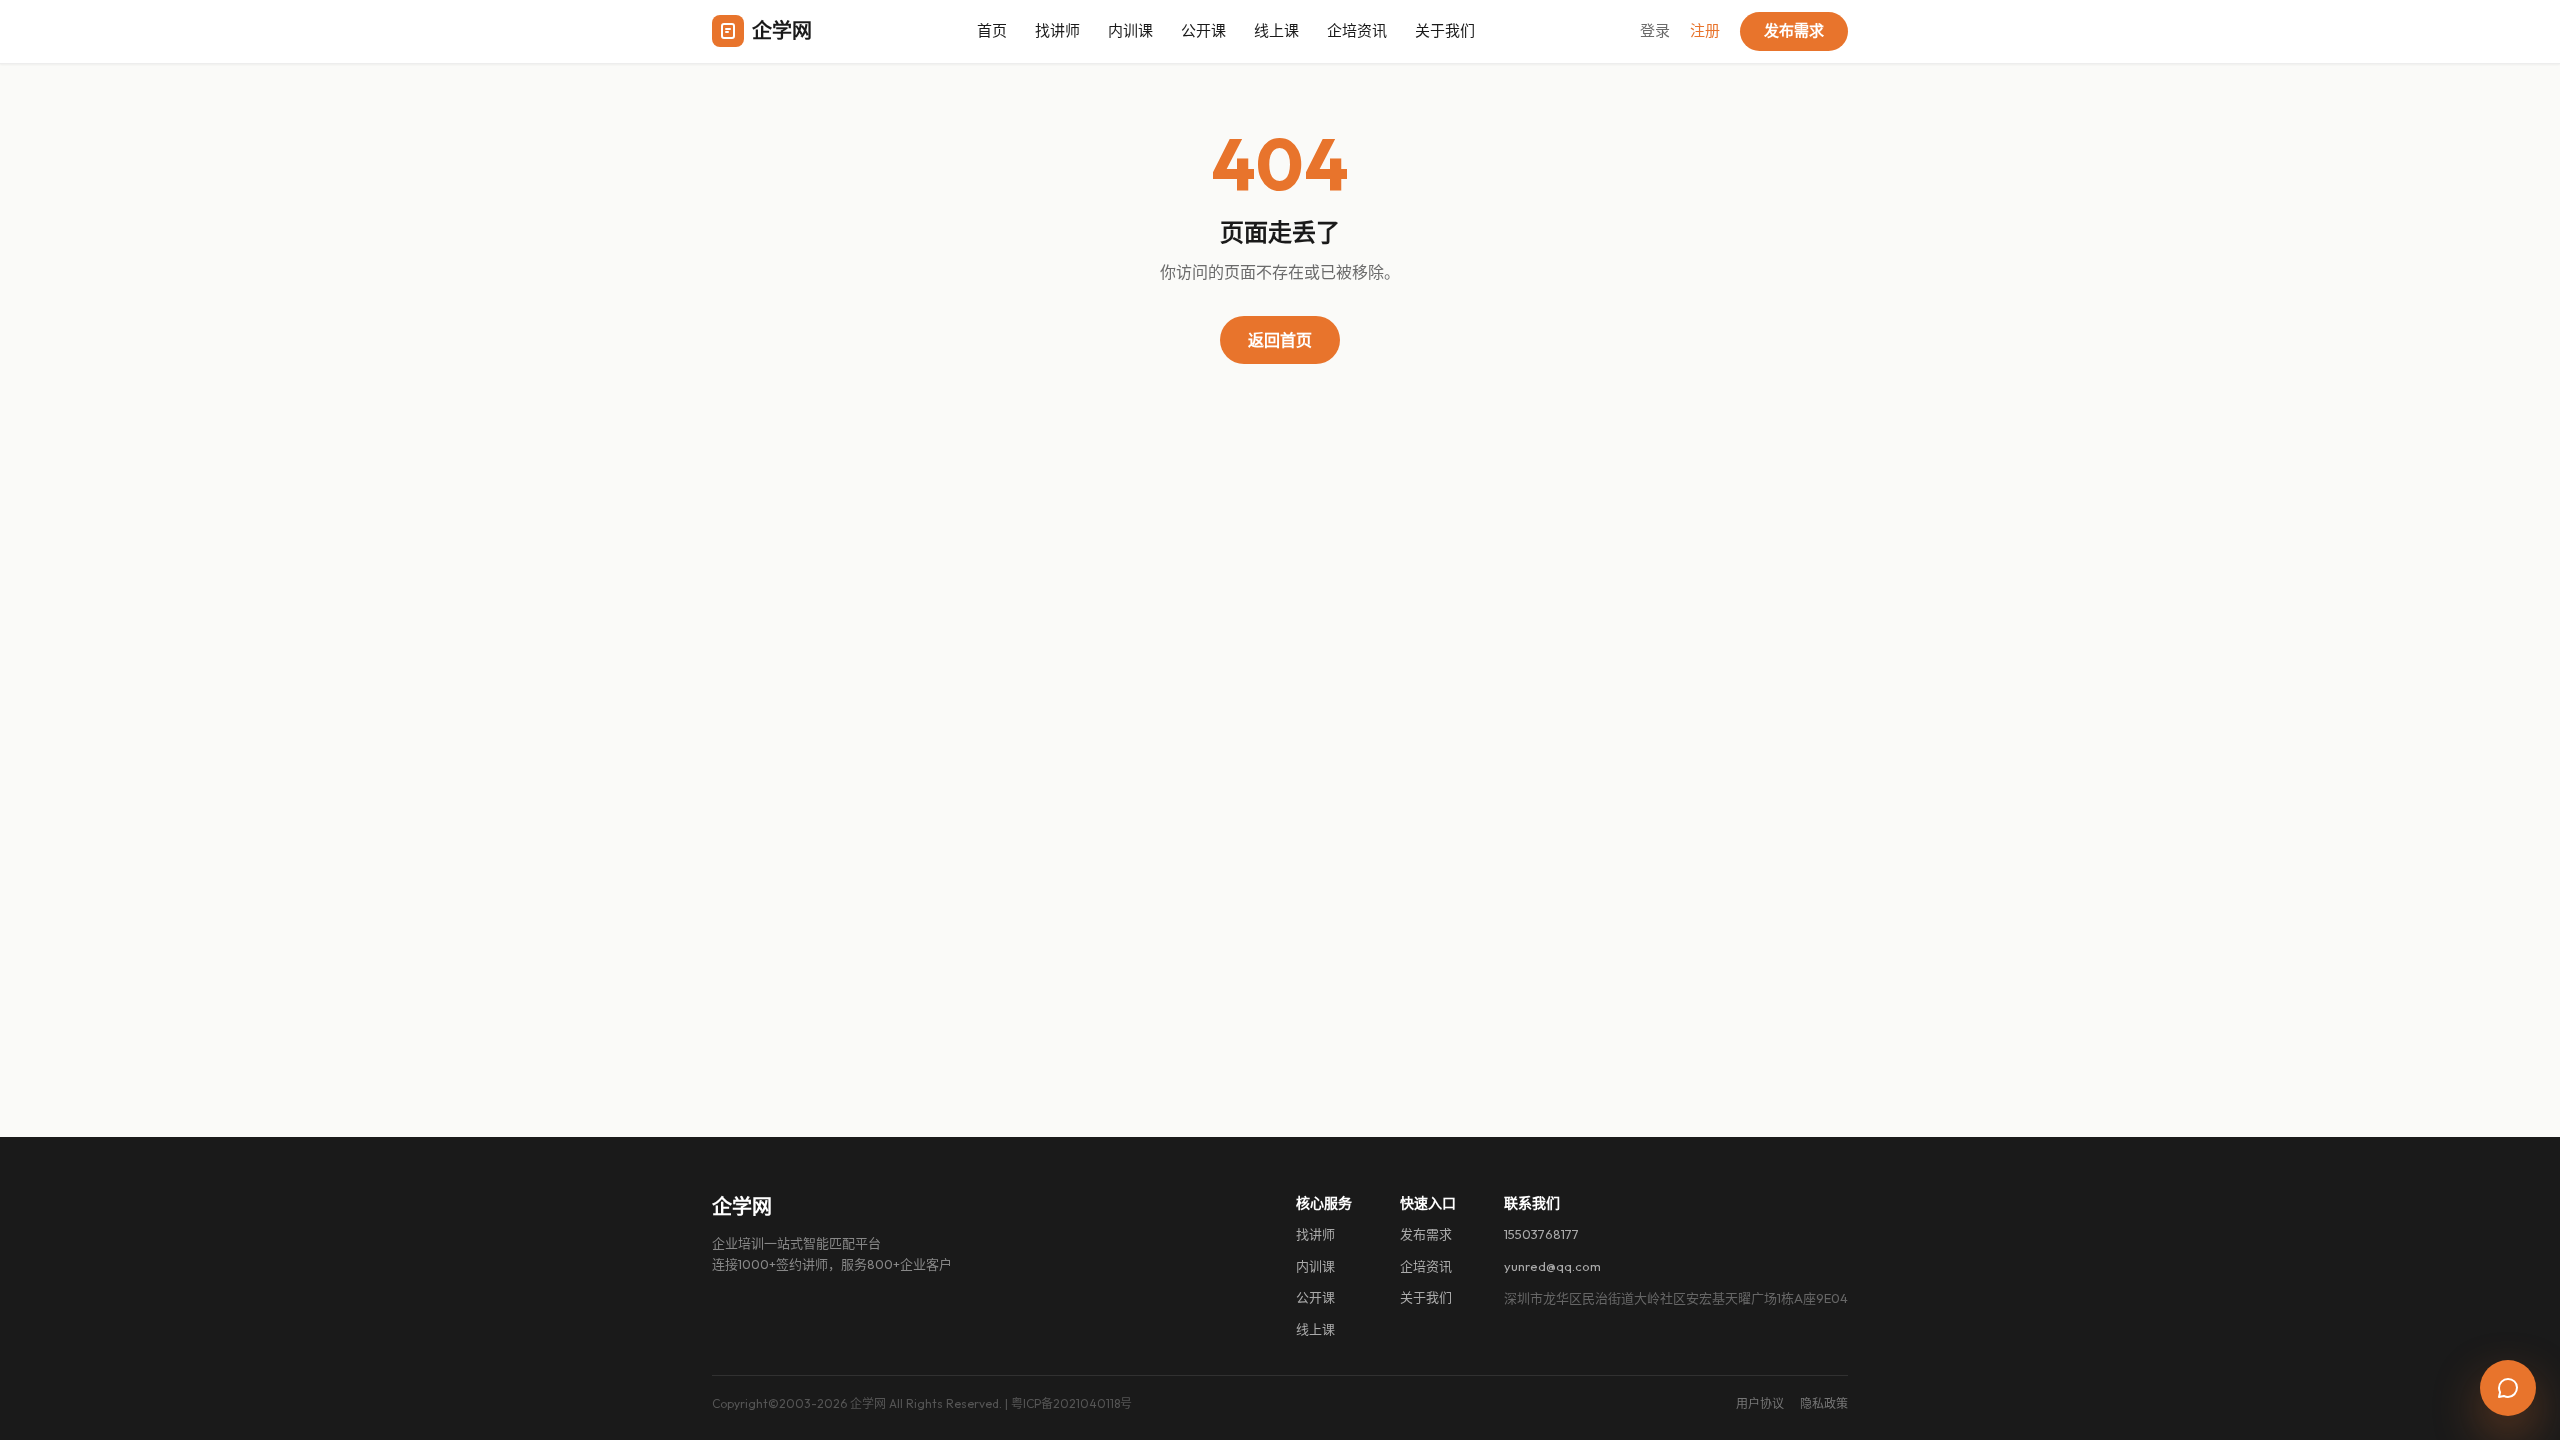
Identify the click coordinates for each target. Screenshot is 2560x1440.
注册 (1705, 30)
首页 (992, 30)
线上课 (1276, 30)
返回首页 (1280, 340)
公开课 (1203, 30)
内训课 (1130, 30)
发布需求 (1794, 30)
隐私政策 (1824, 1403)
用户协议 (1760, 1403)
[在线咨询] (2508, 1388)
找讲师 (1057, 30)
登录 (1655, 30)
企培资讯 (1357, 30)
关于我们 (1445, 30)
